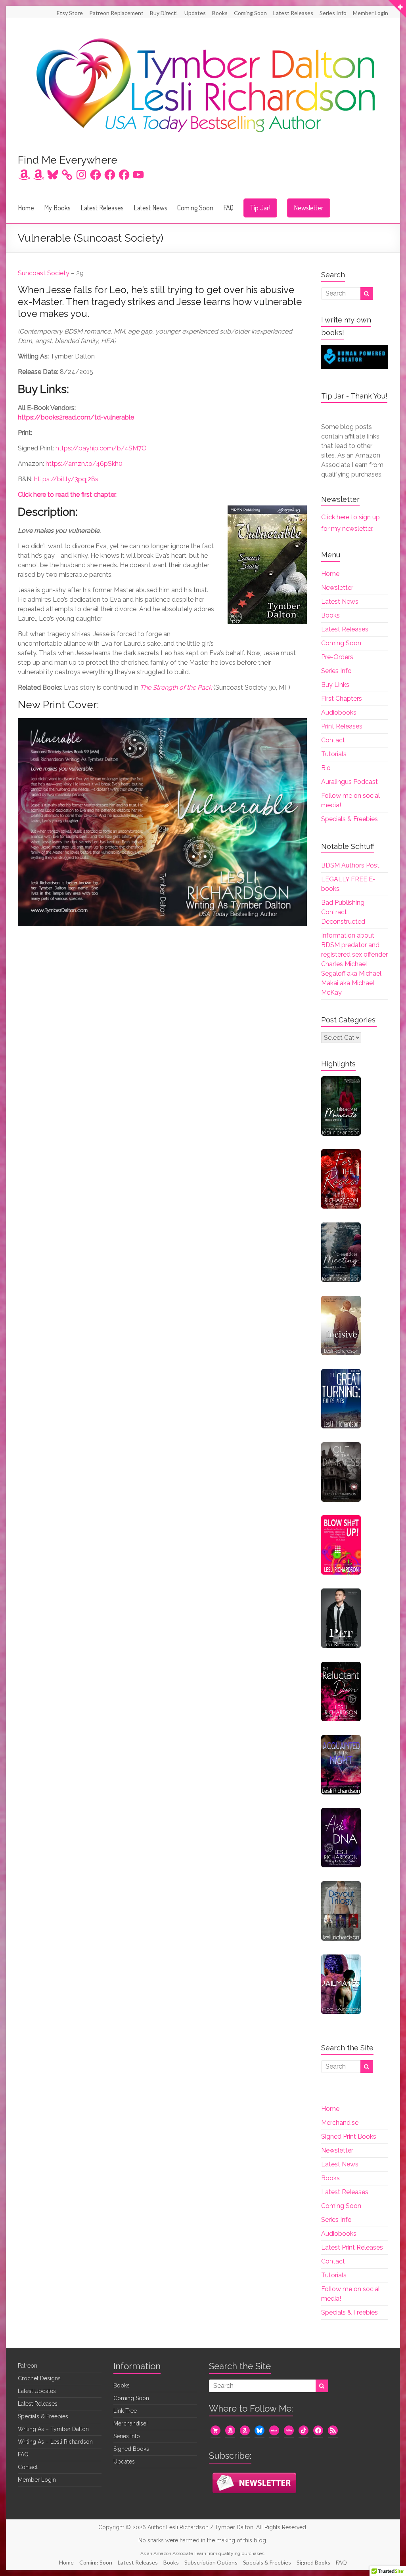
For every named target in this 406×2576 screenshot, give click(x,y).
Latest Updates (37, 2391)
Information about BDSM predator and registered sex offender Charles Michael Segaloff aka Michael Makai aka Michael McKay (354, 964)
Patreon (28, 2366)
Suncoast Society (44, 273)
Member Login (371, 13)
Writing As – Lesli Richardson (55, 2442)
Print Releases (342, 726)
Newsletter (309, 208)
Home (26, 208)
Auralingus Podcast (350, 782)
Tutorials (334, 754)
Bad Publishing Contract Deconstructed (343, 912)
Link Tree (125, 2411)
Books (220, 13)
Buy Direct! (164, 13)
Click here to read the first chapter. (67, 495)
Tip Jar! (260, 208)
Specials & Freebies (350, 819)
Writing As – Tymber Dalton (53, 2429)
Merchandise (340, 2123)
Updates (195, 13)
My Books (57, 208)
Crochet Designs (39, 2378)
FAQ (228, 208)
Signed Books (131, 2449)
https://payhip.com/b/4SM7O (101, 448)
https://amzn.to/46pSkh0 (84, 464)
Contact (333, 740)
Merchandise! (130, 2423)
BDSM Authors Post (350, 865)
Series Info (333, 13)
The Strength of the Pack (176, 687)
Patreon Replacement (116, 13)
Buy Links (335, 685)
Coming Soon (250, 13)
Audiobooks (339, 712)
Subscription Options (211, 2562)
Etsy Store (70, 13)
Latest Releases (293, 13)
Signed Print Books (349, 2136)
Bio (326, 768)
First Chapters (342, 699)
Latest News (150, 208)
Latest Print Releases (352, 2247)
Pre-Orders (337, 657)
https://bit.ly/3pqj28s (66, 479)
